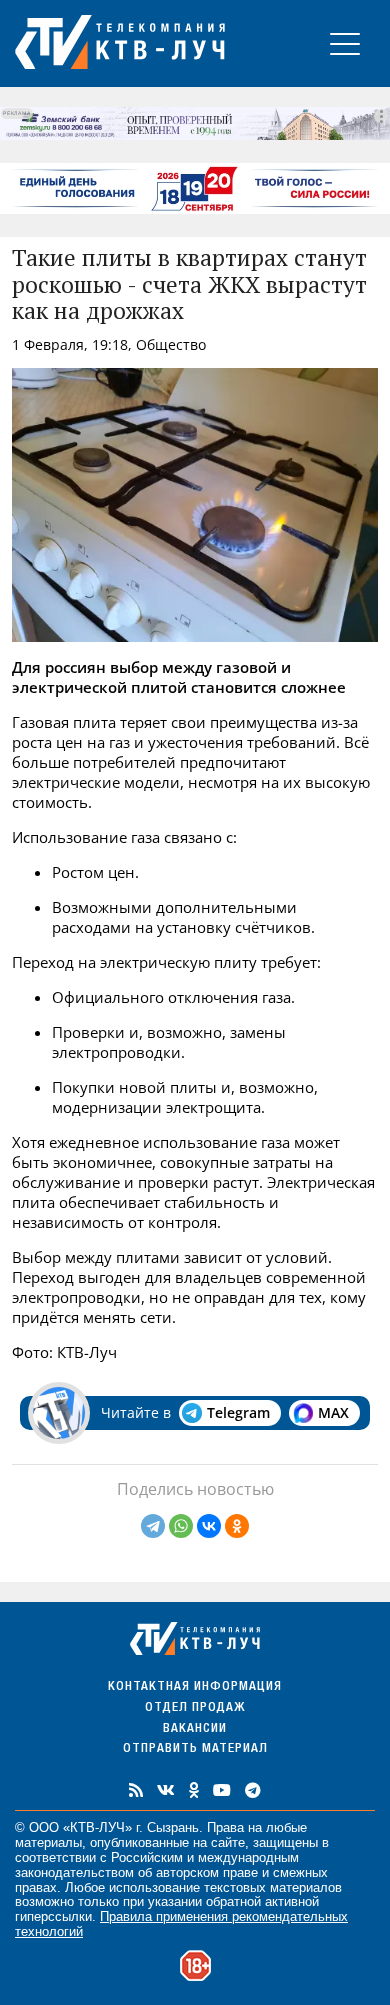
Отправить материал (195, 1749)
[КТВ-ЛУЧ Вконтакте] (166, 1790)
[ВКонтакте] (209, 1526)
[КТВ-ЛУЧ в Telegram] (253, 1790)
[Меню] (345, 43)
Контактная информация (195, 1687)
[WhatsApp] (181, 1526)
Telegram (238, 1412)
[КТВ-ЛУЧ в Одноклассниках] (194, 1790)
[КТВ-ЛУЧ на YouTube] (222, 1790)
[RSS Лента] (136, 1790)
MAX (333, 1412)
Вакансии (195, 1729)
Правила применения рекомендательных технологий (181, 1924)
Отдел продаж (195, 1708)
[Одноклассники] (237, 1526)
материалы (48, 1842)
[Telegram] (153, 1526)
